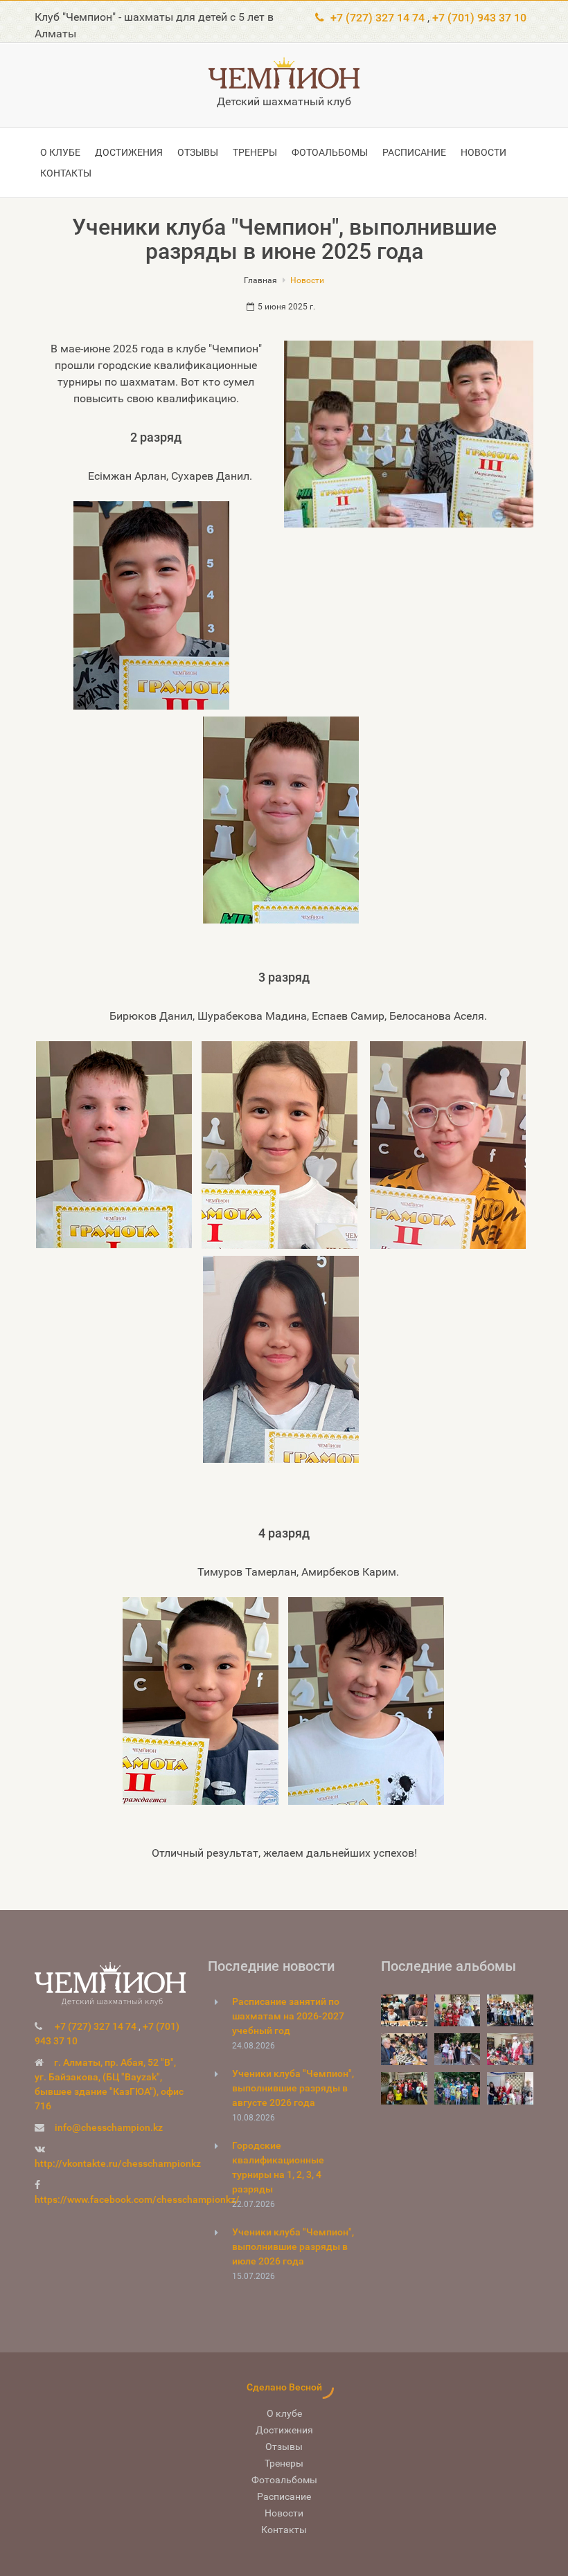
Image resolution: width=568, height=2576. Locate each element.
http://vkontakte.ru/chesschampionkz (118, 2163)
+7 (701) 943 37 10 (479, 18)
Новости (483, 152)
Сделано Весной (284, 2387)
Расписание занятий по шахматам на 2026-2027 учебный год (288, 2016)
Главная (260, 280)
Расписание (414, 152)
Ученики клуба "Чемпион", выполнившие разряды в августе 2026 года (293, 2088)
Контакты (66, 173)
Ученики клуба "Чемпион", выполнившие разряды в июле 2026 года (293, 2246)
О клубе (60, 152)
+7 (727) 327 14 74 (378, 18)
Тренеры (255, 152)
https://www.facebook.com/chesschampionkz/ (137, 2199)
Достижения (129, 152)
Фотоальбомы (330, 152)
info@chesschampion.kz (109, 2127)
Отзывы (198, 152)
